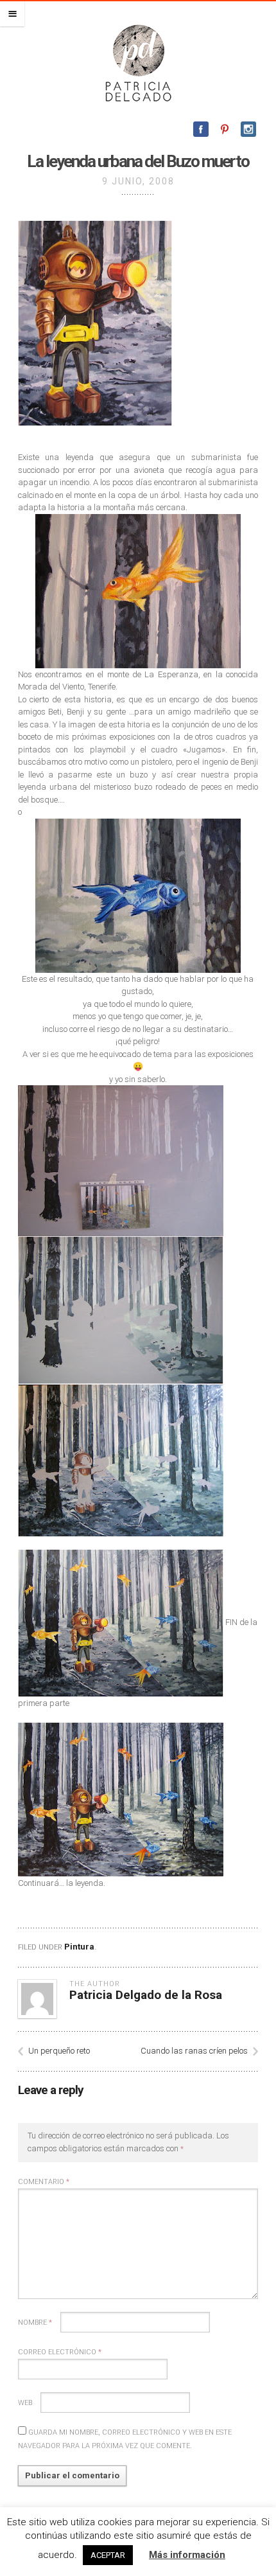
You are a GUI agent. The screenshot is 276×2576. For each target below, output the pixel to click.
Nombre (35, 2323)
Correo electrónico (60, 2352)
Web (25, 2403)
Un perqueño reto (59, 2051)
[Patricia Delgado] (138, 62)
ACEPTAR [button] (108, 2555)
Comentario (44, 2182)
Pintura (79, 1947)
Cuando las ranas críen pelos (194, 2051)
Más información (187, 2555)
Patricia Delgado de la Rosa (146, 1995)
